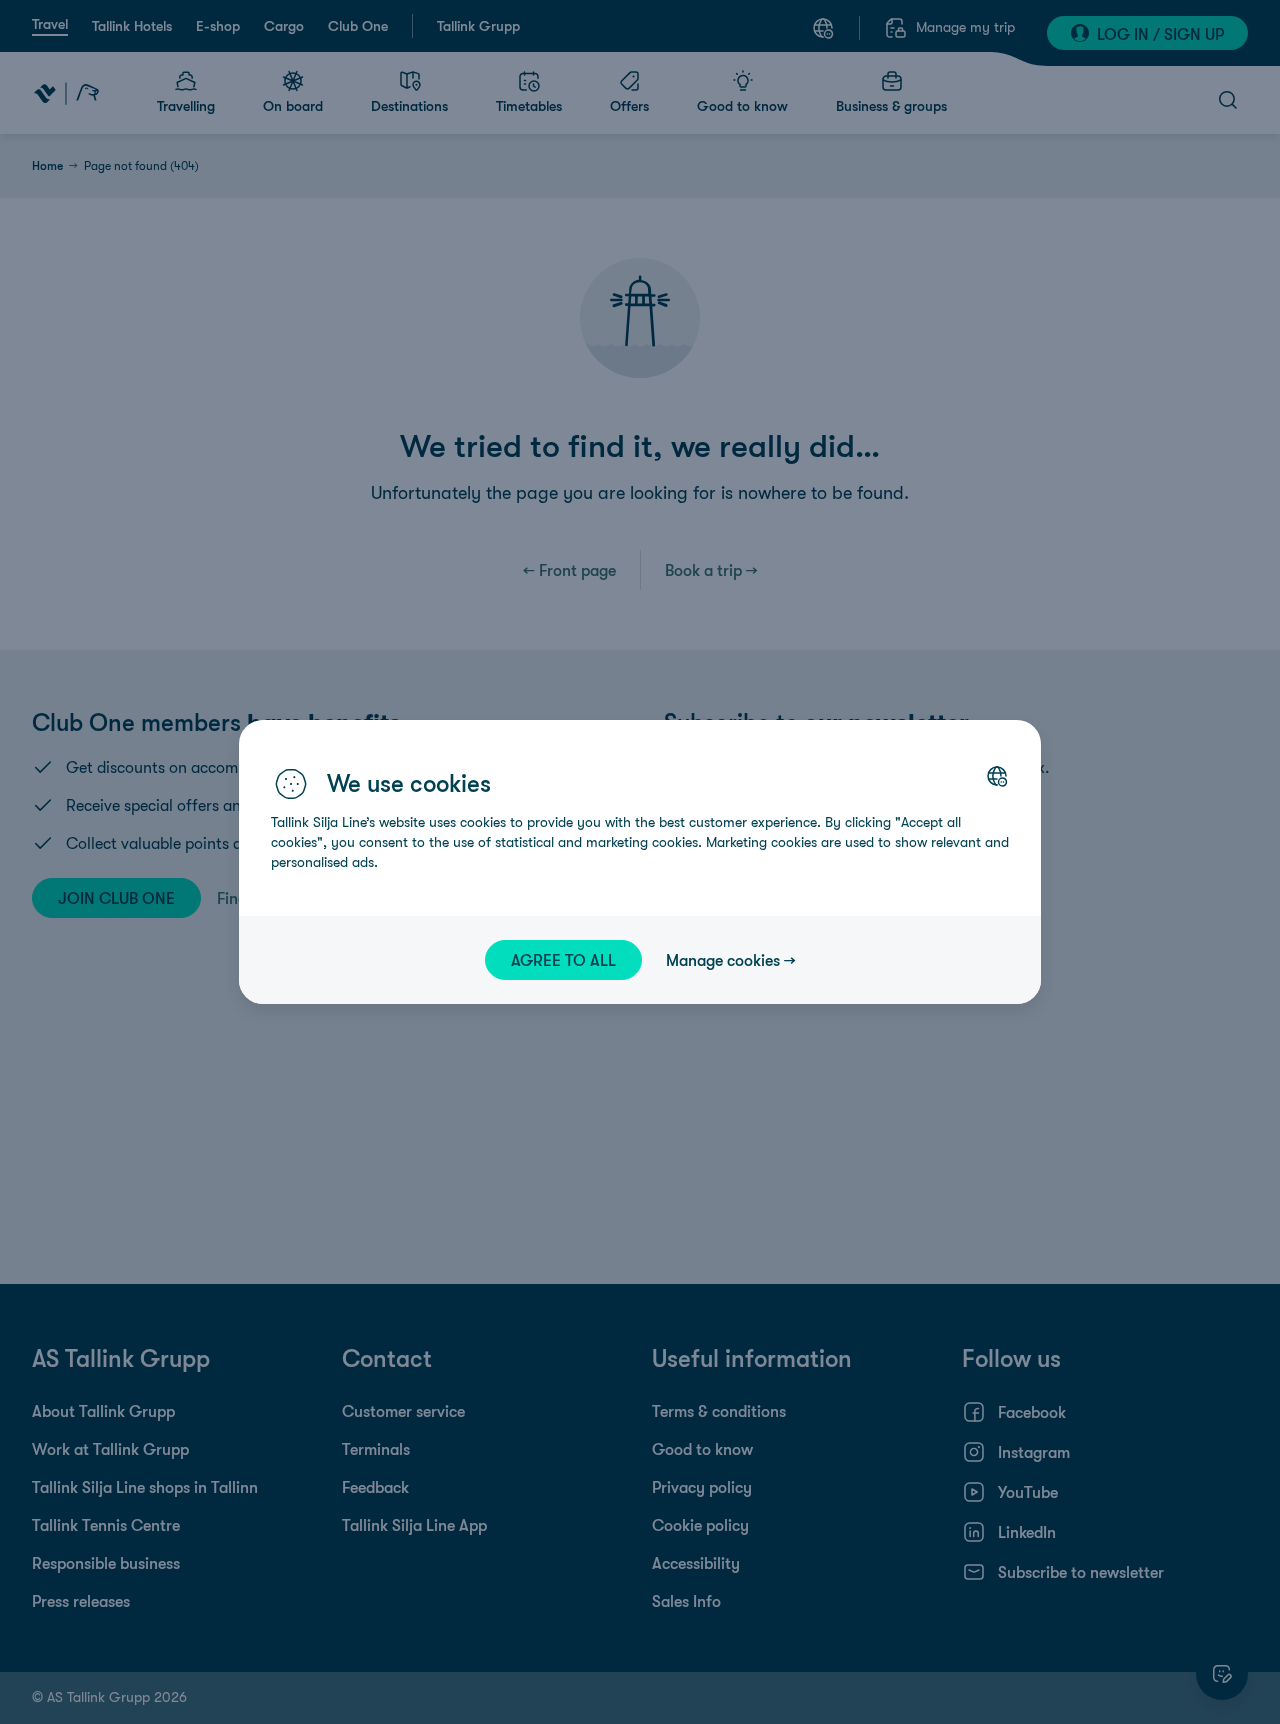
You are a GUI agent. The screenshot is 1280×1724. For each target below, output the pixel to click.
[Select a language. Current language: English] (997, 776)
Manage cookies (723, 960)
